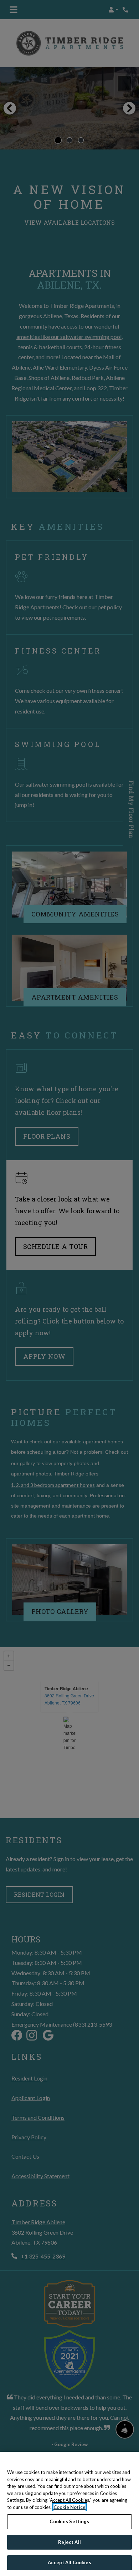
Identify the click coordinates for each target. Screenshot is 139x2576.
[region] (69, 2514)
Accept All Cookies (69, 2562)
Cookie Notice (69, 2507)
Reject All (69, 2542)
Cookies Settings (69, 2521)
